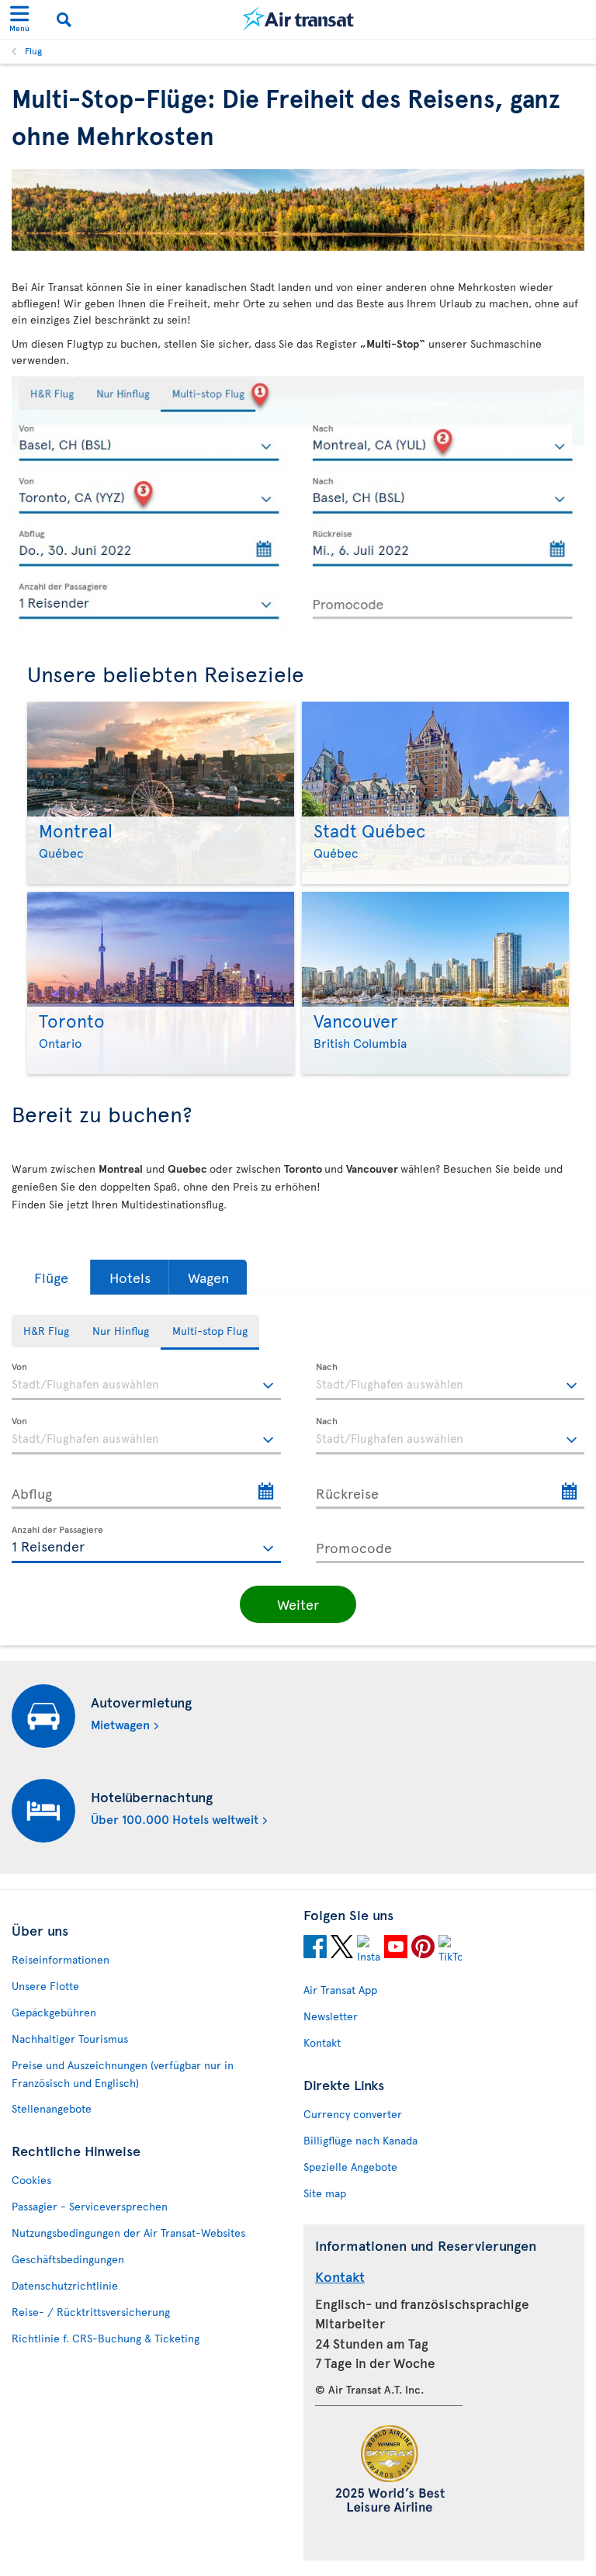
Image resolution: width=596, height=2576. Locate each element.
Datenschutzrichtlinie (65, 2285)
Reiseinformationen (61, 1959)
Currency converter (353, 2114)
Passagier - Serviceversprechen (90, 2206)
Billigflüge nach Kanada (360, 2140)
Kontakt (322, 2042)
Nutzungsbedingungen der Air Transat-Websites (128, 2233)
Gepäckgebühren (54, 2012)
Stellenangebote (52, 2108)
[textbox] (146, 1382)
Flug (33, 50)
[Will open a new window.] (315, 1949)
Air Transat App (340, 1990)
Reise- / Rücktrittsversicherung (91, 2312)
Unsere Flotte (45, 1986)
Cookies (31, 2180)
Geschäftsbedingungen (68, 2259)
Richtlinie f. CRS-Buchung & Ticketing (106, 2338)
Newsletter (331, 2016)
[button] (51, 1277)
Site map (325, 2193)
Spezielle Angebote (350, 2167)
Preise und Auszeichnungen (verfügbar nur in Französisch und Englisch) (123, 2074)
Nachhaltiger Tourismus (70, 2039)
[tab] (46, 1331)
